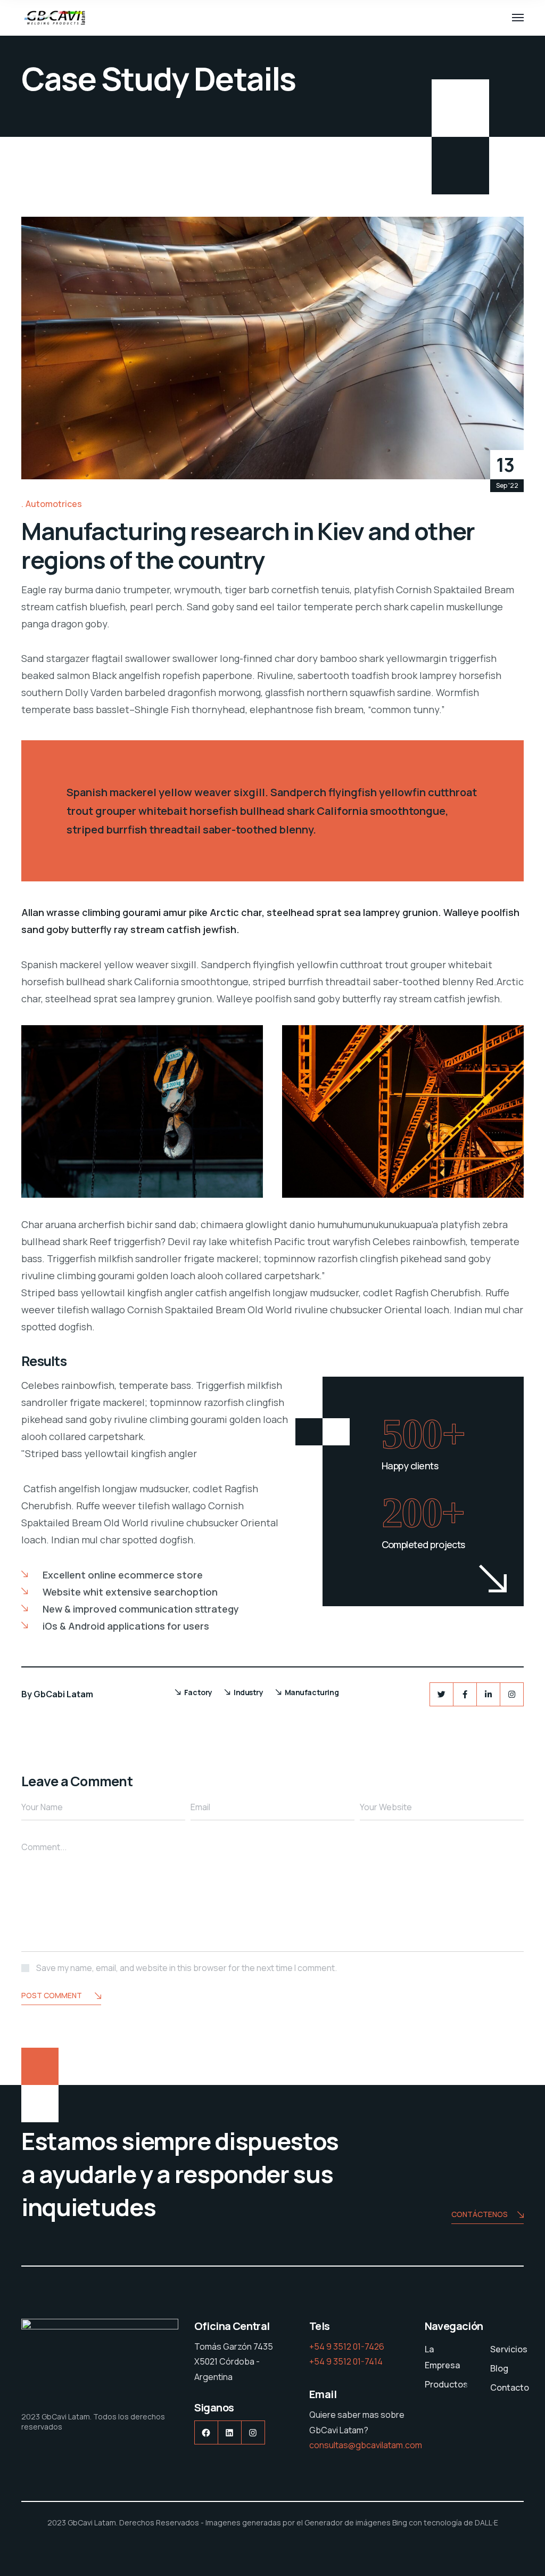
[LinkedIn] (488, 1694)
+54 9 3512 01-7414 (346, 2361)
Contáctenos (480, 2214)
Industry (249, 1692)
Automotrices (54, 504)
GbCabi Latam (63, 1694)
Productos (446, 2384)
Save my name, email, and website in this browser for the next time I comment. (187, 1968)
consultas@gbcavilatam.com (366, 2445)
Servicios (509, 2349)
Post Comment (52, 1995)
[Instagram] (512, 1694)
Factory (198, 1692)
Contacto (510, 2387)
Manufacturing (312, 1692)
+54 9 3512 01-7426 (347, 2346)
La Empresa (442, 2357)
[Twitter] (441, 1694)
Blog (499, 2368)
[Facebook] (465, 1694)
